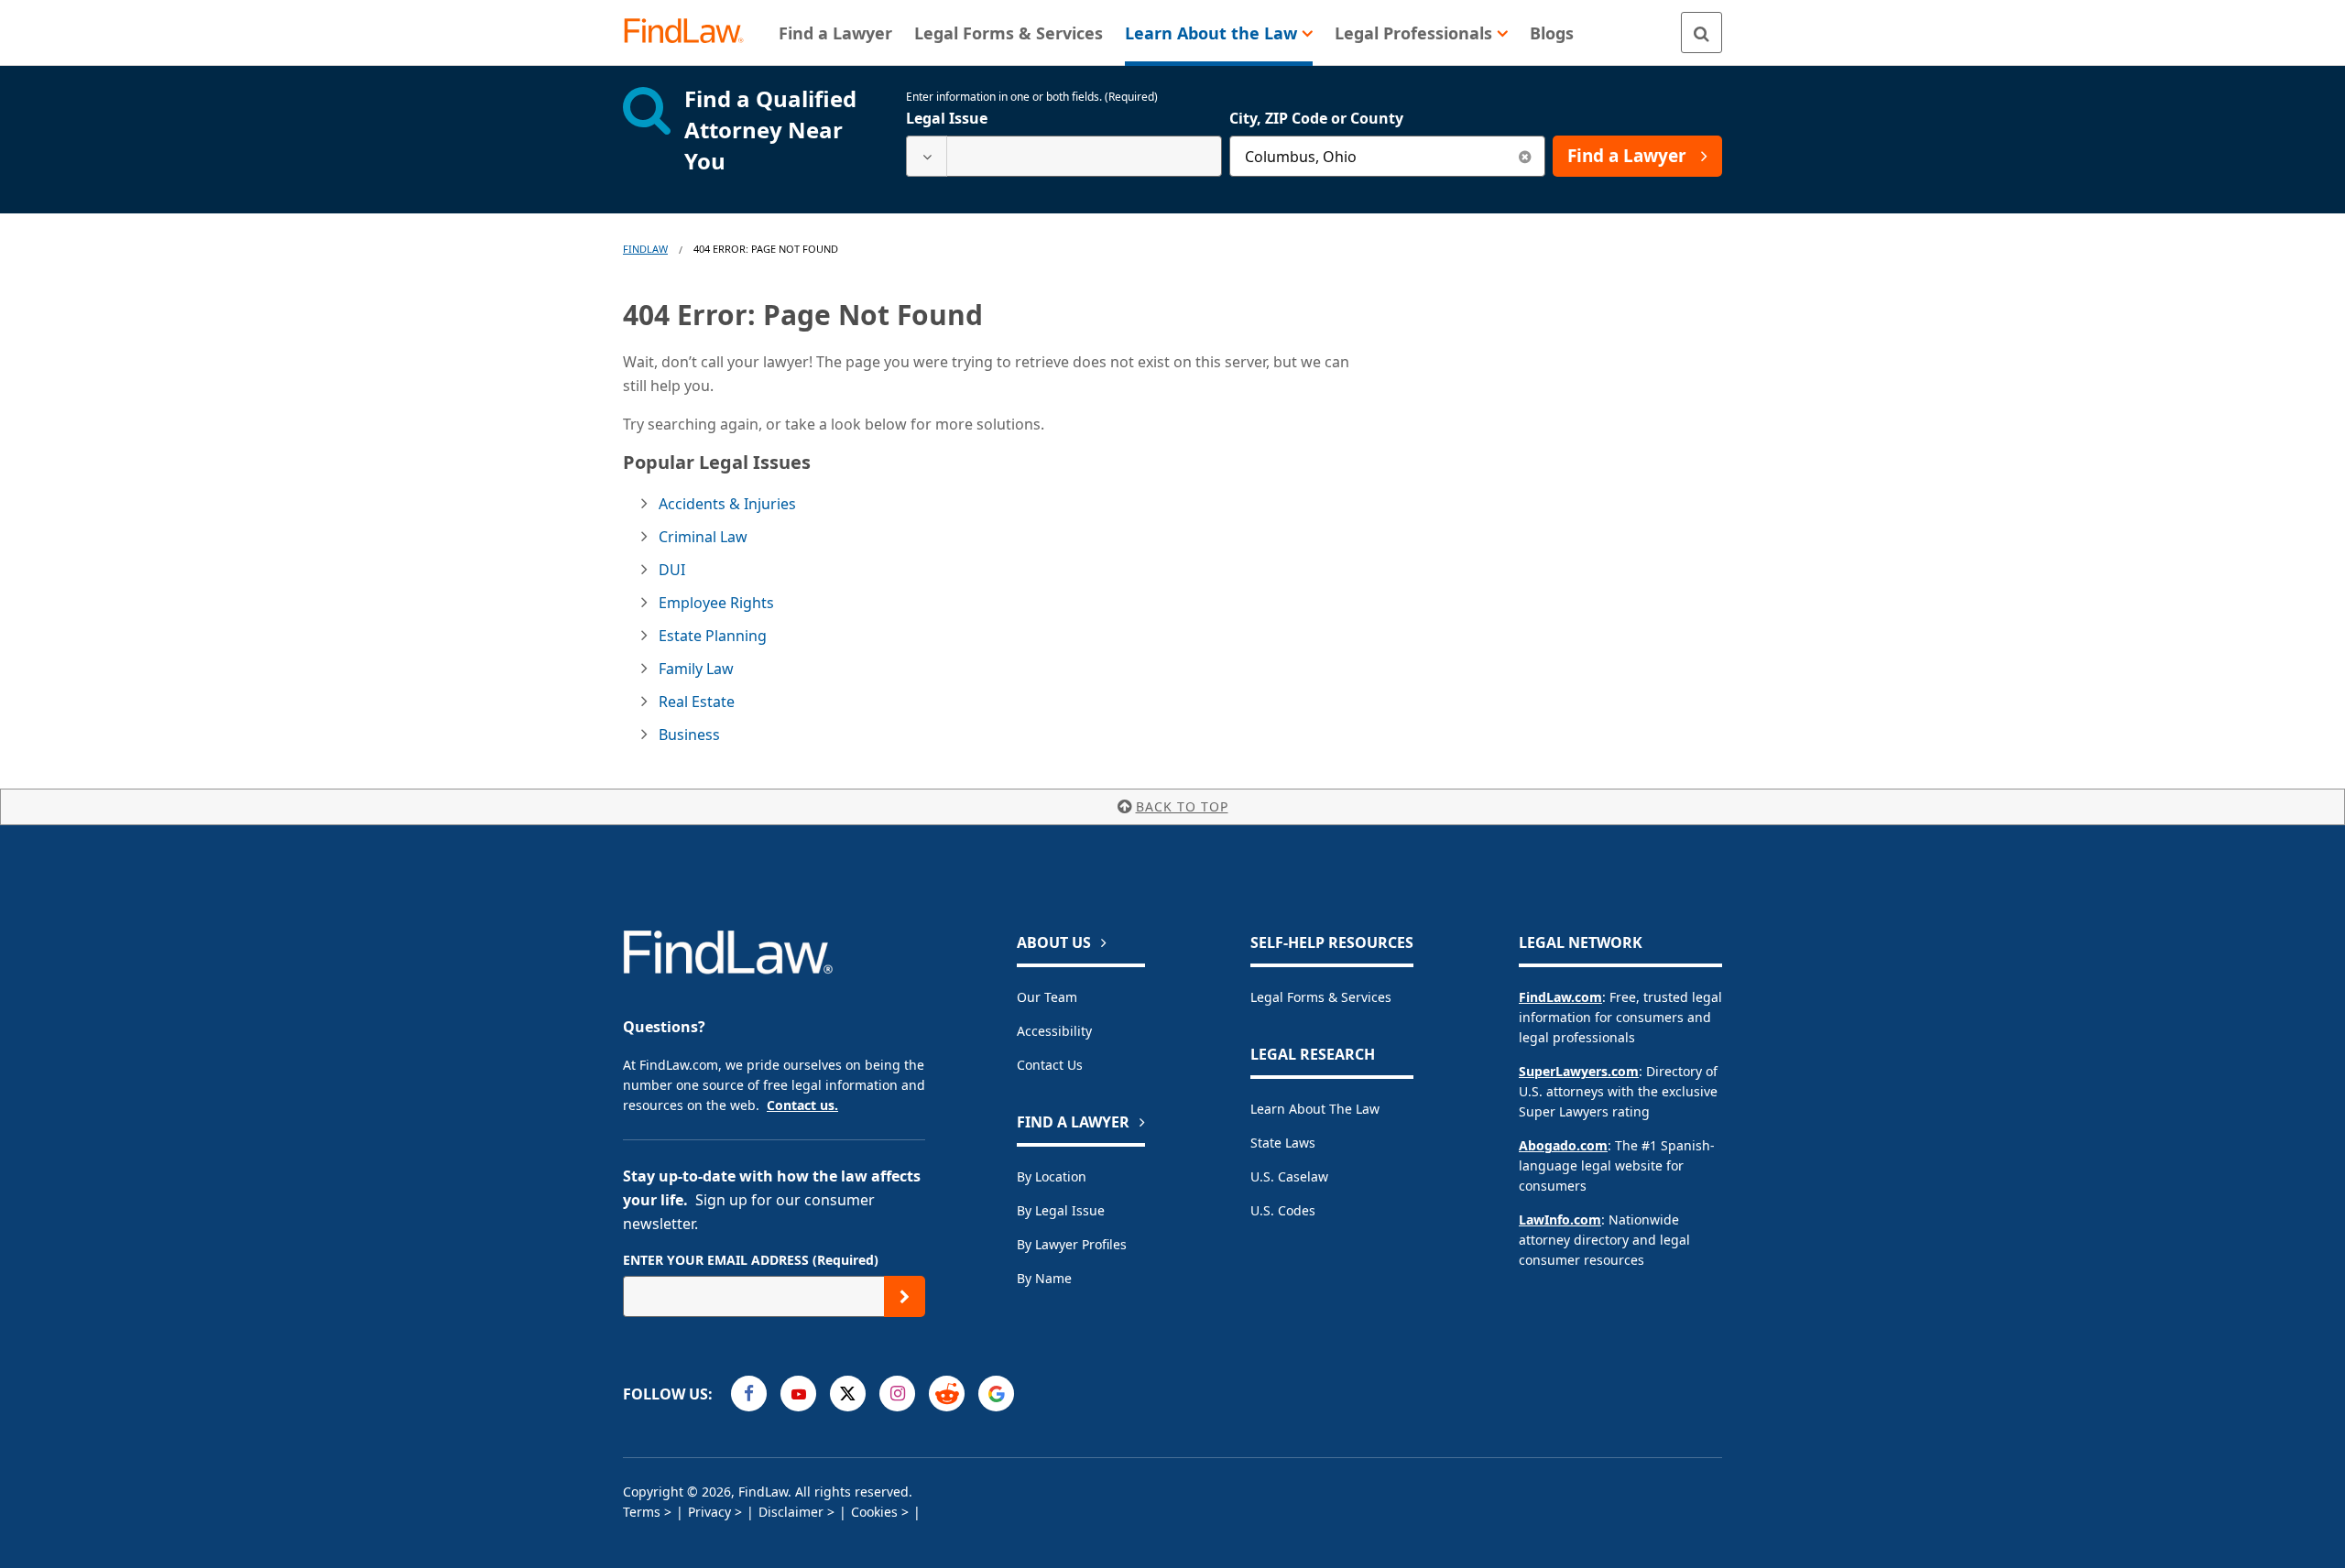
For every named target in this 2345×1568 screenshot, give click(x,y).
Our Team (1047, 997)
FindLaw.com (1560, 997)
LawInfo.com (1560, 1220)
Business (689, 735)
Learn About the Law (1315, 1109)
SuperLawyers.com (1579, 1071)
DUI (672, 570)
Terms (642, 1512)
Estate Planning (713, 636)
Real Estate (697, 702)
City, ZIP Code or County (1316, 118)
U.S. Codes (1283, 1210)
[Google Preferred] (996, 1394)
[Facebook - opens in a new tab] (749, 1394)
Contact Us (1050, 1065)
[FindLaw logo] (691, 33)
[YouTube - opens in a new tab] (798, 1394)
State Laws (1283, 1143)
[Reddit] (947, 1394)
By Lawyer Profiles (1072, 1244)
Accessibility (1054, 1031)
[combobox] (1064, 156)
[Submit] (905, 1296)
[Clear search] (1525, 156)
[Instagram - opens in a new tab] (897, 1394)
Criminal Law (703, 537)
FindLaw (645, 249)
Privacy (709, 1512)
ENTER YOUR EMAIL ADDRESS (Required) (751, 1260)
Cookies (874, 1512)
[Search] (1701, 33)
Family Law (696, 669)
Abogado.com (1563, 1145)
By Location (1052, 1176)
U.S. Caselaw (1289, 1176)
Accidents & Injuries (727, 504)
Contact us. (802, 1105)
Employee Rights (716, 603)
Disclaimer (791, 1512)
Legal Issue (947, 118)
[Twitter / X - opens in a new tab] (848, 1394)
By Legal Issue (1061, 1210)
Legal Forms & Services (1321, 997)
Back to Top (1182, 806)
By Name (1044, 1278)
